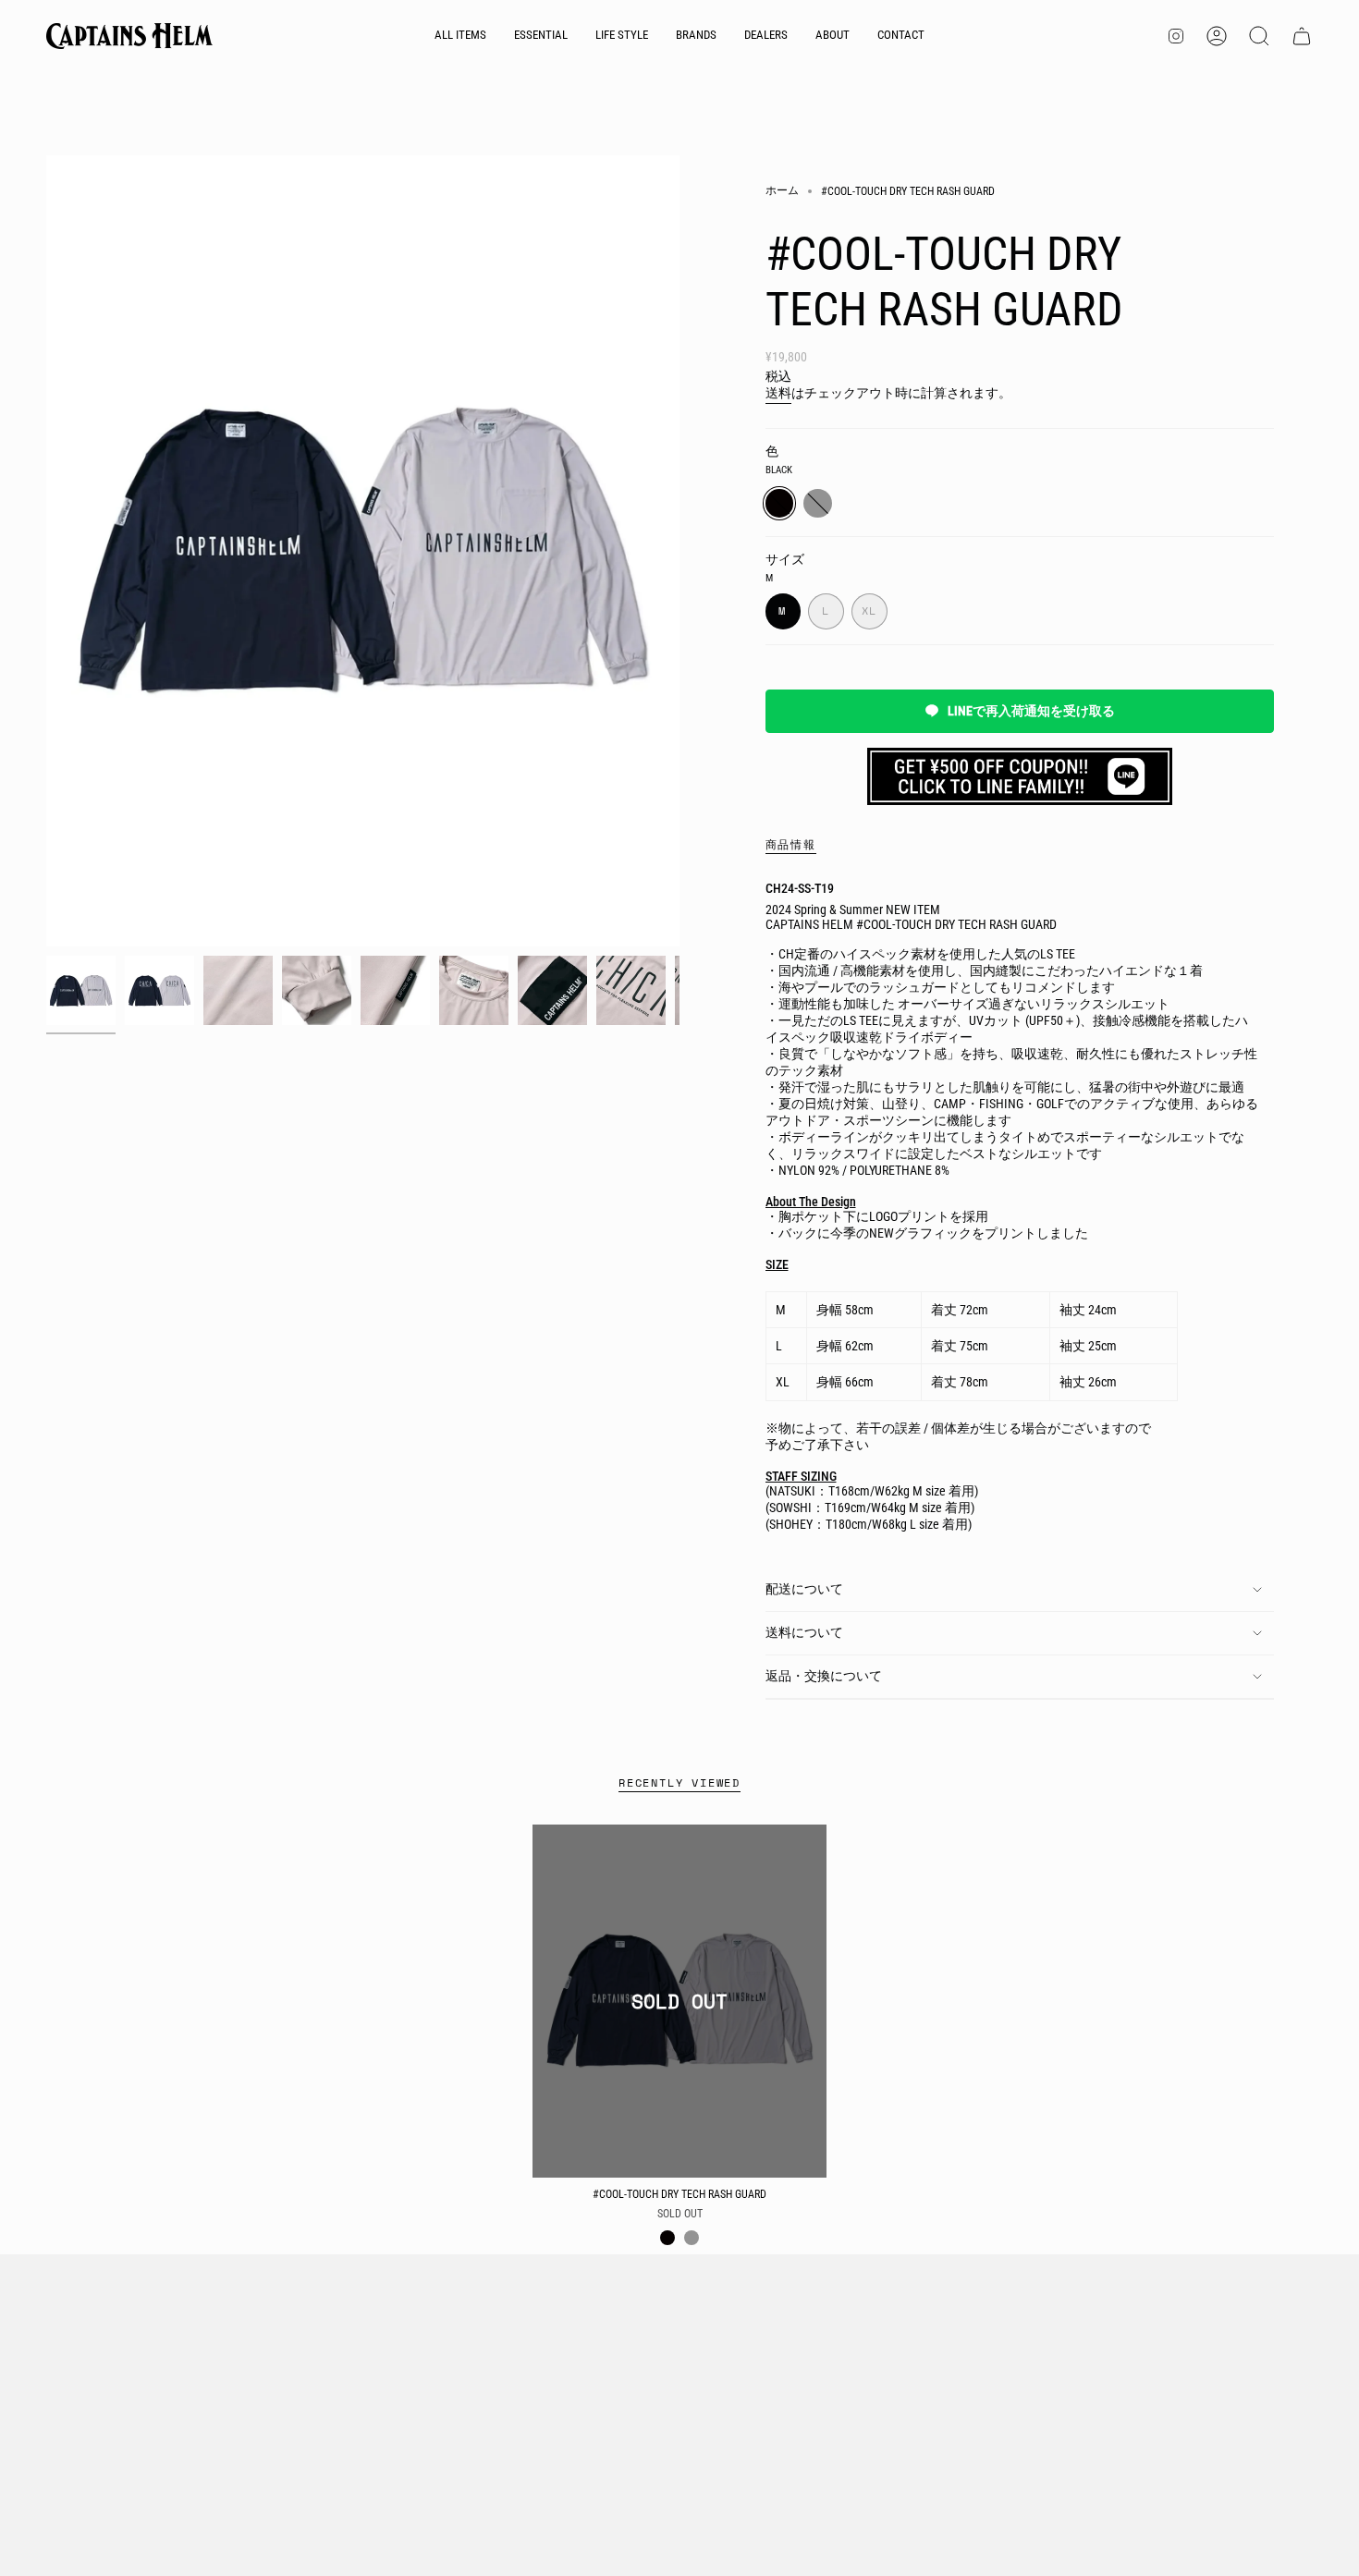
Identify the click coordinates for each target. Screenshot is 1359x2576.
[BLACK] (667, 2238)
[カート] (1302, 36)
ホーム (782, 190)
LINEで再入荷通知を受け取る (1031, 711)
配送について (804, 1589)
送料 (778, 393)
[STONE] (692, 2238)
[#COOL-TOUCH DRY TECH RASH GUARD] (680, 2001)
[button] (541, 36)
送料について (804, 1632)
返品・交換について (824, 1676)
